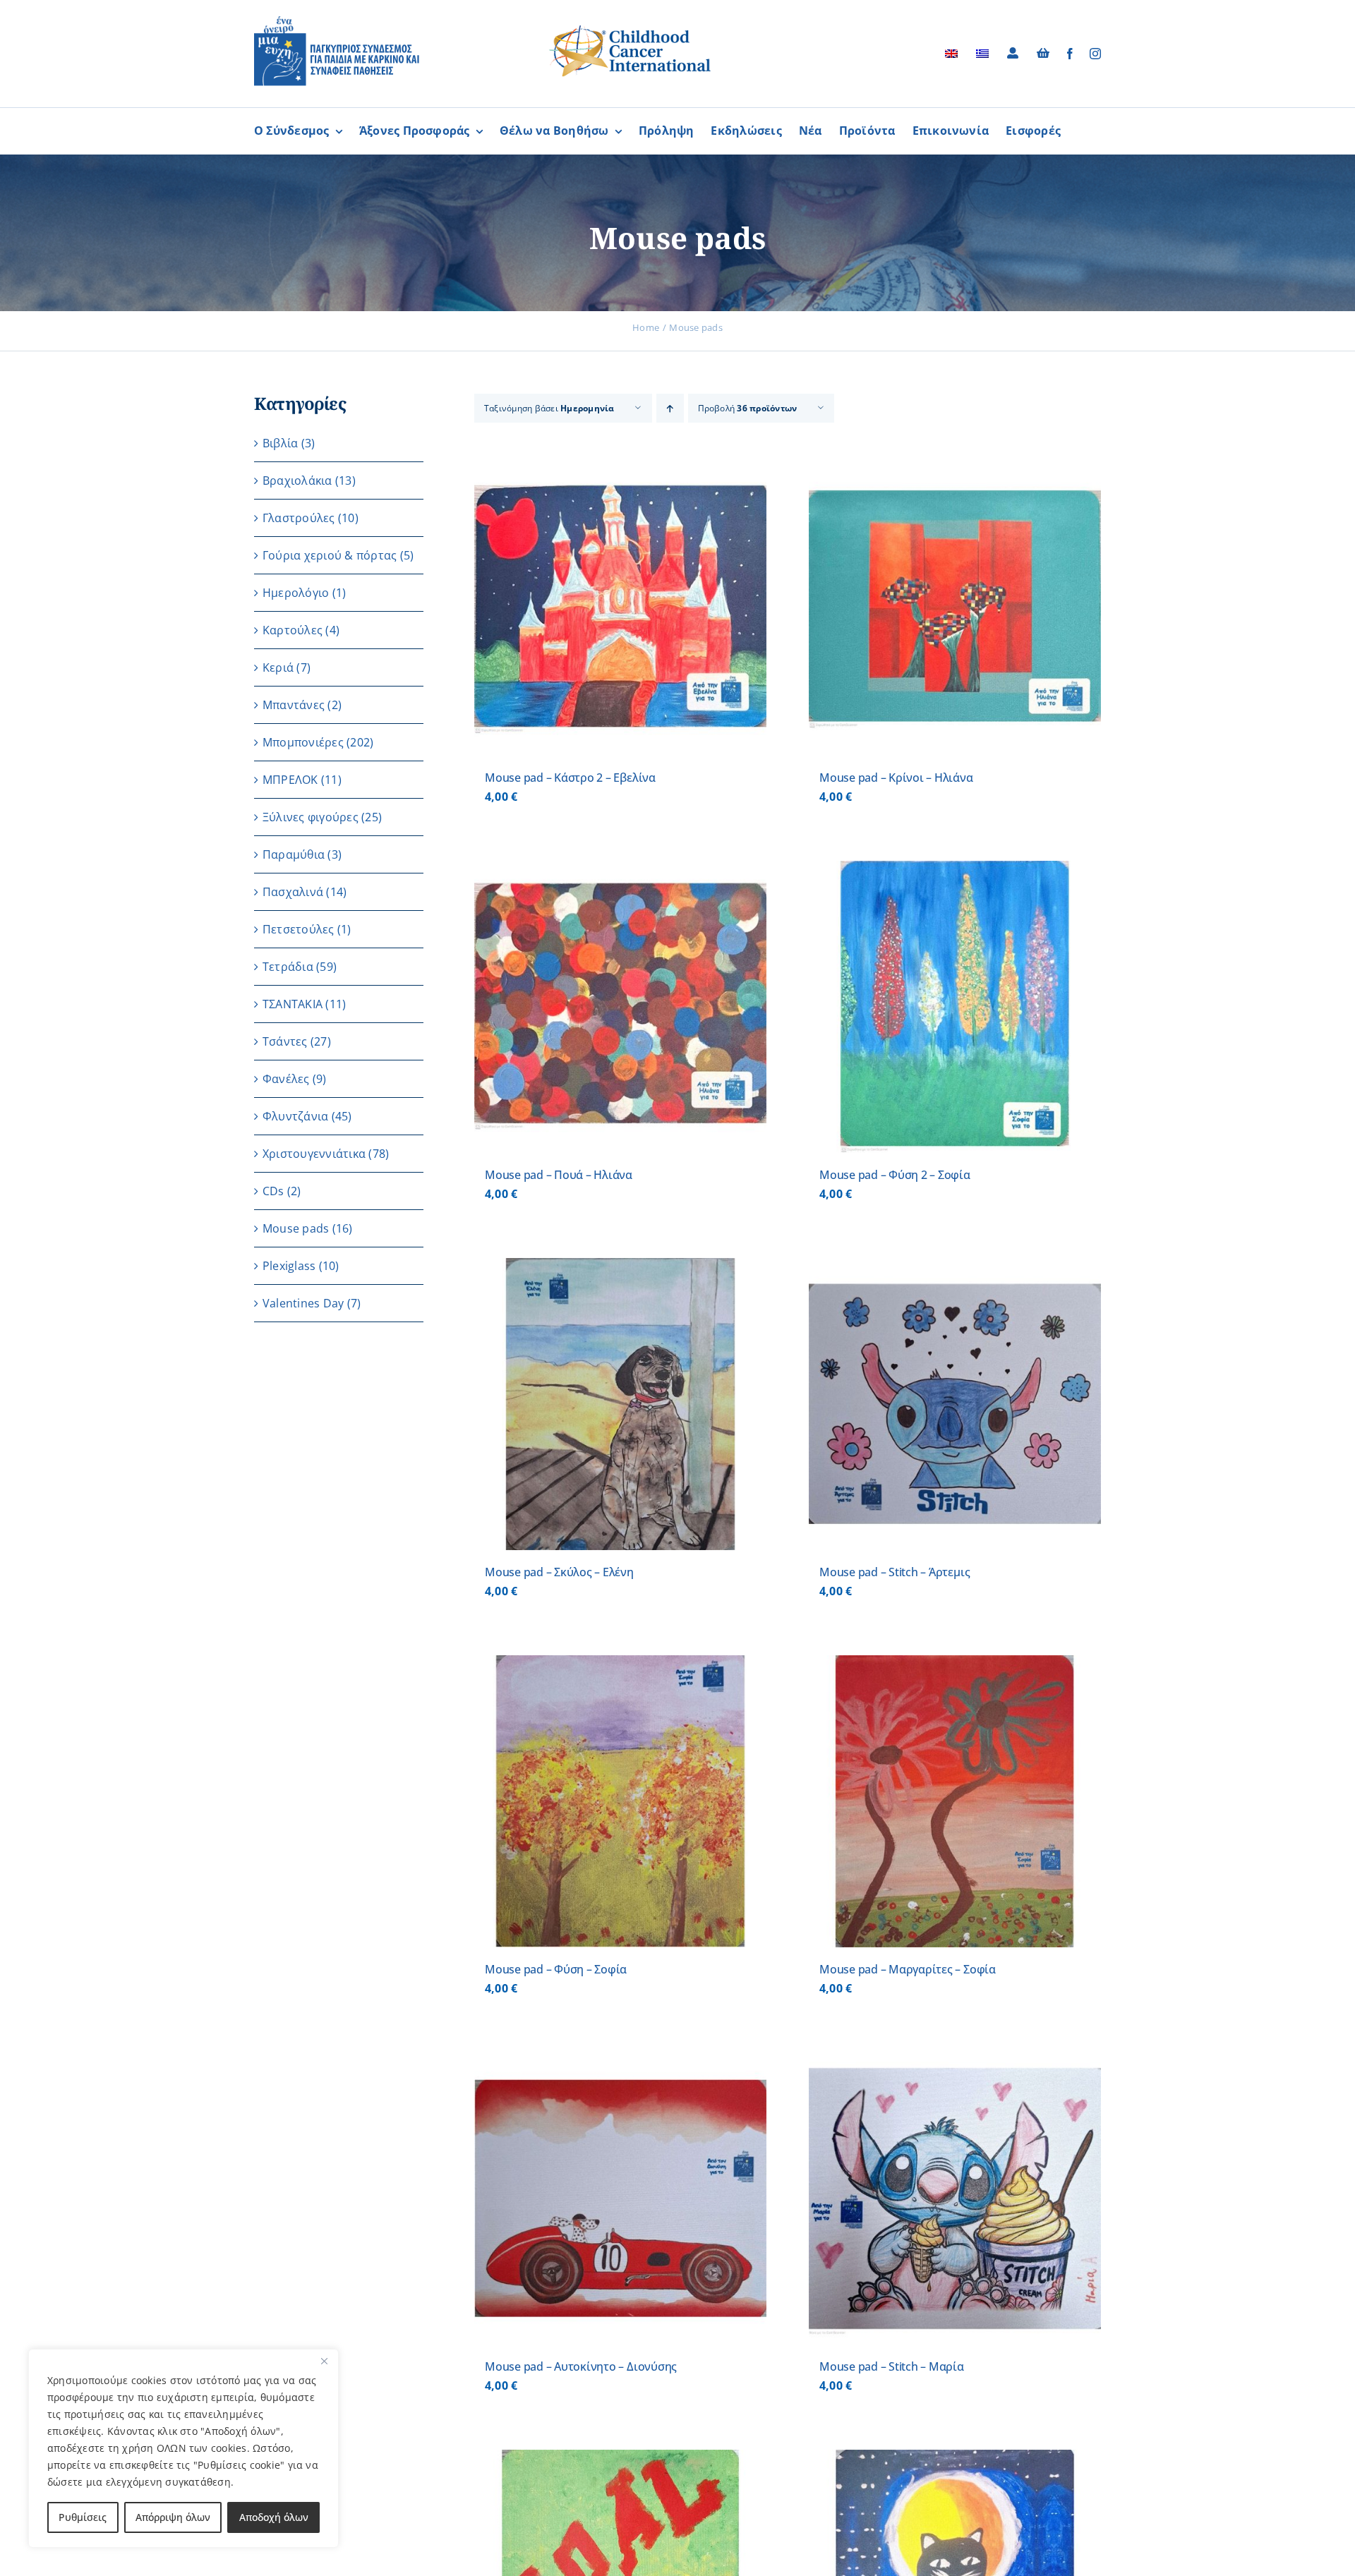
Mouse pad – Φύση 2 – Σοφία (895, 1175)
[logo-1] (337, 21)
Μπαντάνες (294, 705)
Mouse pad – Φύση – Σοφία (556, 1969)
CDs (273, 1191)
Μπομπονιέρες (303, 742)
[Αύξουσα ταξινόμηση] (670, 408)
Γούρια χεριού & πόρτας (330, 555)
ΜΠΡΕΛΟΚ (290, 780)
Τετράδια (288, 967)
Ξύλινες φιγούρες (311, 817)
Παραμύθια (294, 854)
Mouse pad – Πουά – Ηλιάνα (559, 1175)
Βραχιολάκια (297, 480)
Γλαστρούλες (299, 518)
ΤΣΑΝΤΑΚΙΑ (293, 1004)
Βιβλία (280, 443)
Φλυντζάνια (295, 1116)
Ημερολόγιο (296, 593)
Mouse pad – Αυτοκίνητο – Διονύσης (581, 2366)
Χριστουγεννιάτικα (314, 1154)
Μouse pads (296, 1228)
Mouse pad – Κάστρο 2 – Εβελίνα (570, 778)
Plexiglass (289, 1266)
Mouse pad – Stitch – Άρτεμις (895, 1572)
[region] (183, 2448)
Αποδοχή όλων (274, 2517)
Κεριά (278, 667)
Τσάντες (285, 1041)
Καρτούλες (293, 630)
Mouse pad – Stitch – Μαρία (892, 2366)
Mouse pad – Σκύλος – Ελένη (559, 1572)
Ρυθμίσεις (83, 2517)
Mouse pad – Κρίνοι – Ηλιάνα (896, 778)
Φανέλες (286, 1079)
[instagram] (1095, 54)
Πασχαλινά (293, 892)
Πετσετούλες (299, 929)
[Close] (324, 2361)
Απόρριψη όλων (173, 2517)
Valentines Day (303, 1303)
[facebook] (1070, 54)
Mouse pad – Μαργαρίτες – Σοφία (908, 1969)
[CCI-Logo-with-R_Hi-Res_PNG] (630, 28)
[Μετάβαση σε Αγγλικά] (951, 54)
